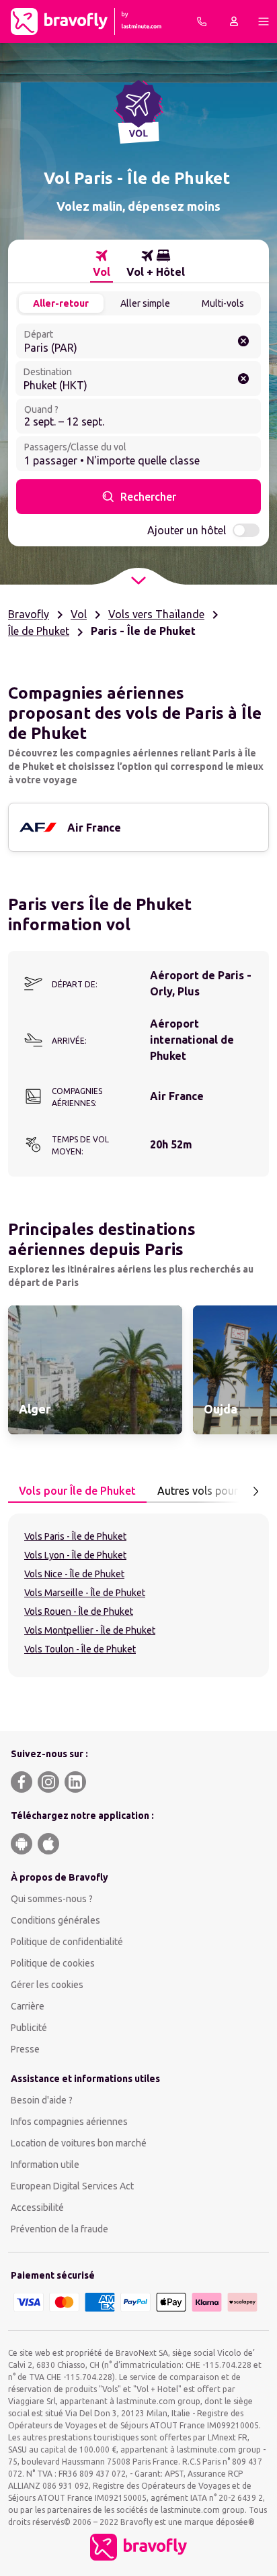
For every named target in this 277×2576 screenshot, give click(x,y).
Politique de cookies (53, 1963)
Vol (79, 614)
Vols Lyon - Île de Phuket (75, 1555)
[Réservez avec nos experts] (202, 21)
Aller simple (145, 303)
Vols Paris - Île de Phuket (75, 1536)
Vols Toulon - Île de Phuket (80, 1649)
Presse (25, 2049)
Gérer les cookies (47, 1985)
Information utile (45, 2165)
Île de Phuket (39, 631)
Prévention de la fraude (60, 2229)
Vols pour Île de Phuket (77, 1491)
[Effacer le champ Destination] (243, 379)
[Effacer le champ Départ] (243, 341)
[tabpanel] (138, 1595)
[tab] (102, 264)
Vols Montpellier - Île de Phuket (90, 1630)
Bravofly (29, 614)
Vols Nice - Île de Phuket (74, 1574)
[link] (95, 1370)
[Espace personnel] (234, 21)
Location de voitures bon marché (79, 2143)
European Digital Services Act (72, 2186)
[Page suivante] (255, 1491)
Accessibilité (37, 2208)
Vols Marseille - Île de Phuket (85, 1593)
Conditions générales (55, 1920)
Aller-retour (61, 303)
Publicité (29, 2028)
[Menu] (264, 21)
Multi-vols (223, 303)
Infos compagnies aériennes (69, 2122)
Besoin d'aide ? (42, 2100)
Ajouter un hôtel (187, 530)
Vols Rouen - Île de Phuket (79, 1612)
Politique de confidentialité (67, 1942)
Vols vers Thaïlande (156, 614)
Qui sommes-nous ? (52, 1899)
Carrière (28, 2006)
